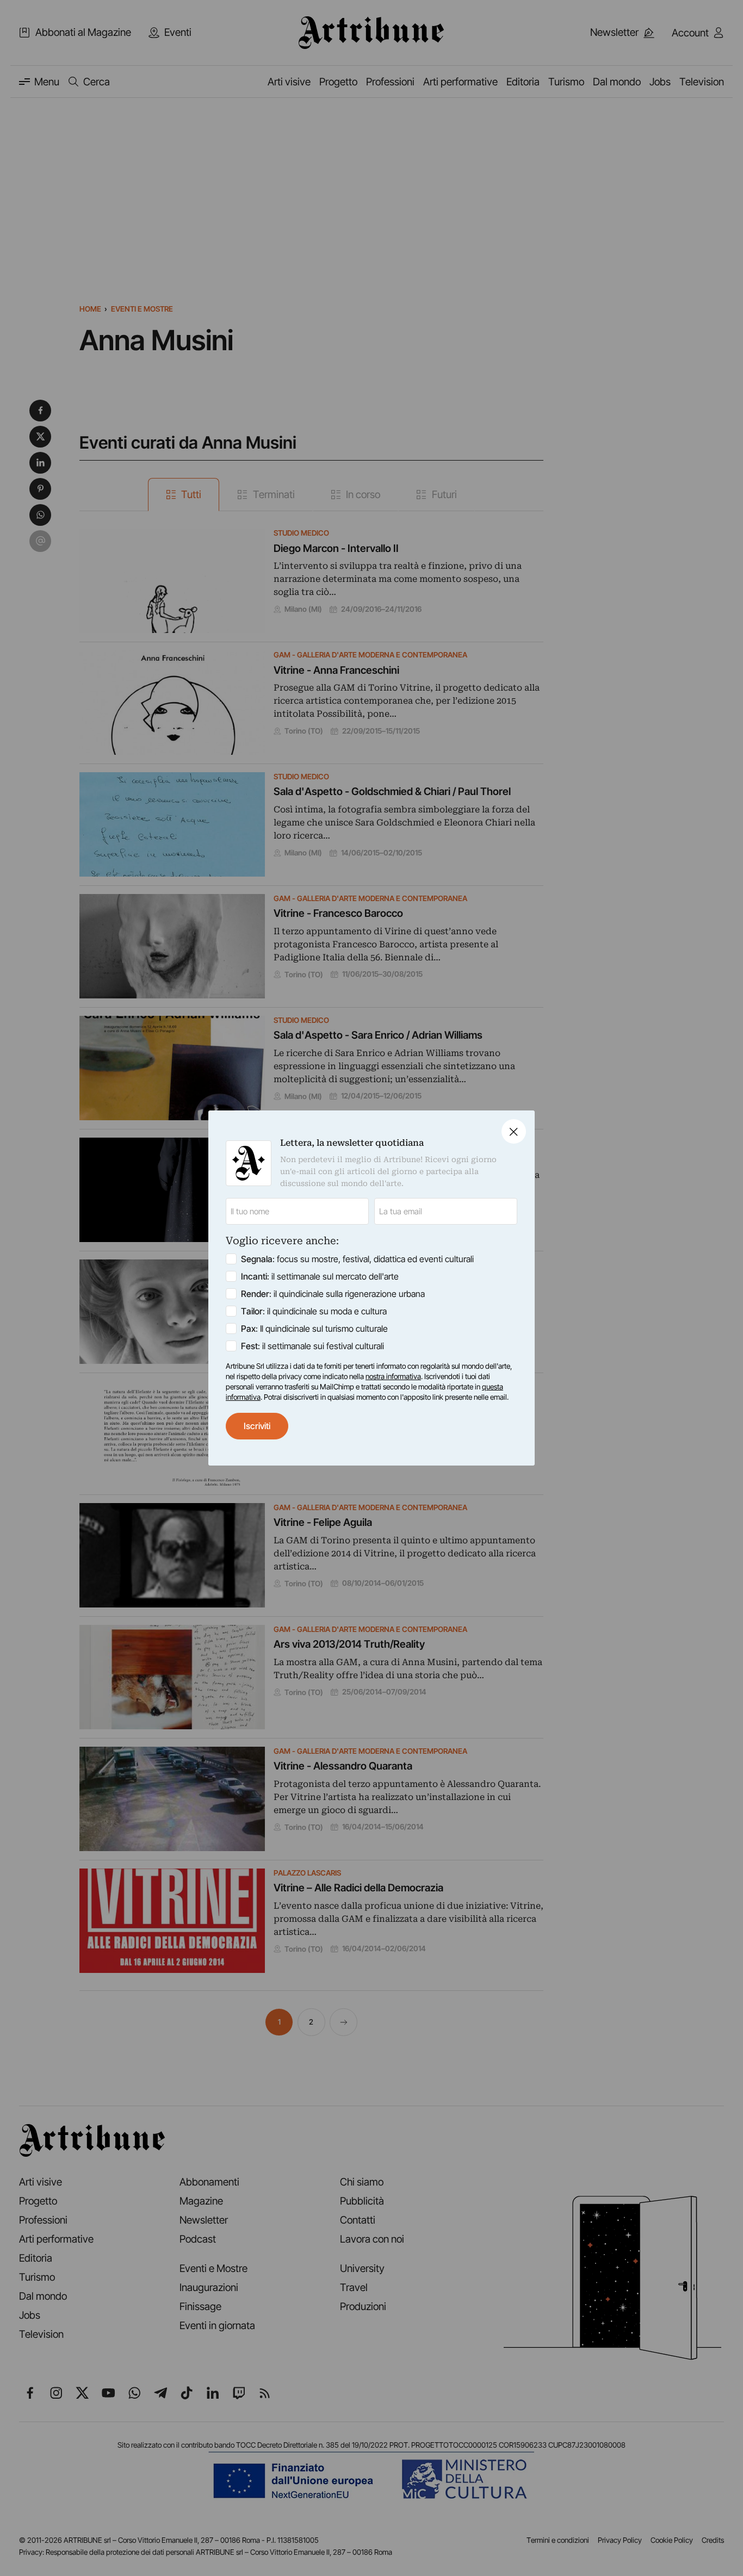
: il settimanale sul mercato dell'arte (320, 1276)
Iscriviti (257, 1426)
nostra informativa (393, 1376)
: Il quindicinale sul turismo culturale (314, 1329)
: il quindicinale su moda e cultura (314, 1311)
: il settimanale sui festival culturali (312, 1346)
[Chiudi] (514, 1131)
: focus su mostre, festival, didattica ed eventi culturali (357, 1259)
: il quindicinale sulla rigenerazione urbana (333, 1294)
